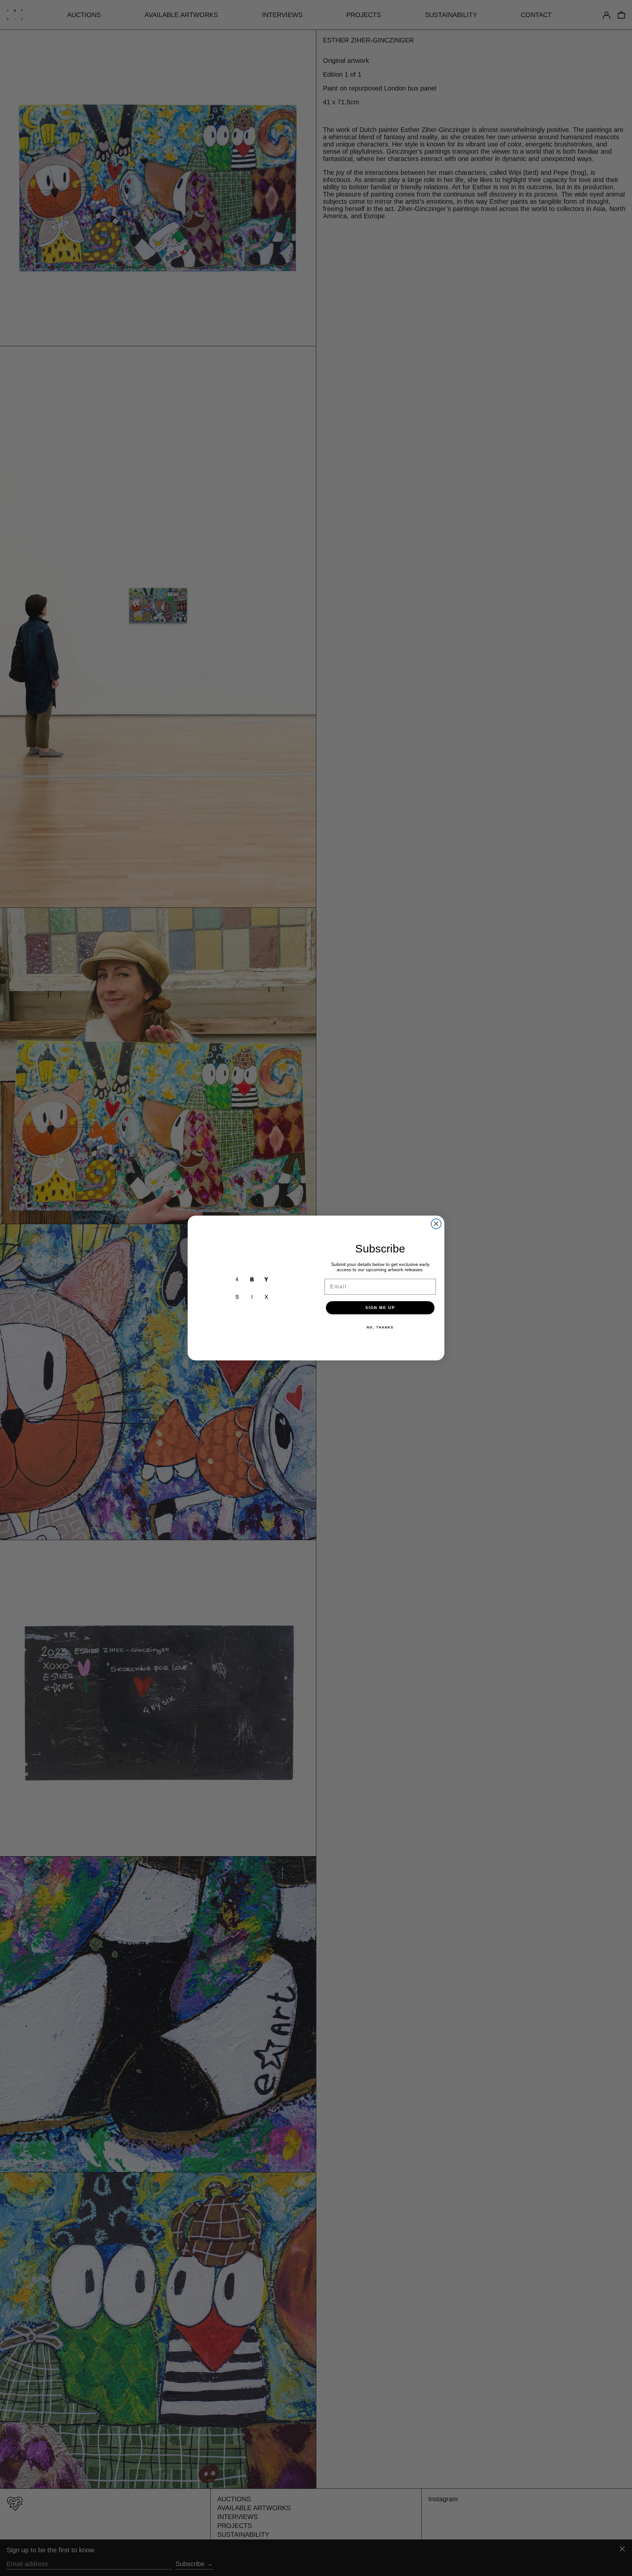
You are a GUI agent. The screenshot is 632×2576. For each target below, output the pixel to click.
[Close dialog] (436, 1224)
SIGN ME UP (380, 1308)
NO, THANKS (380, 1327)
